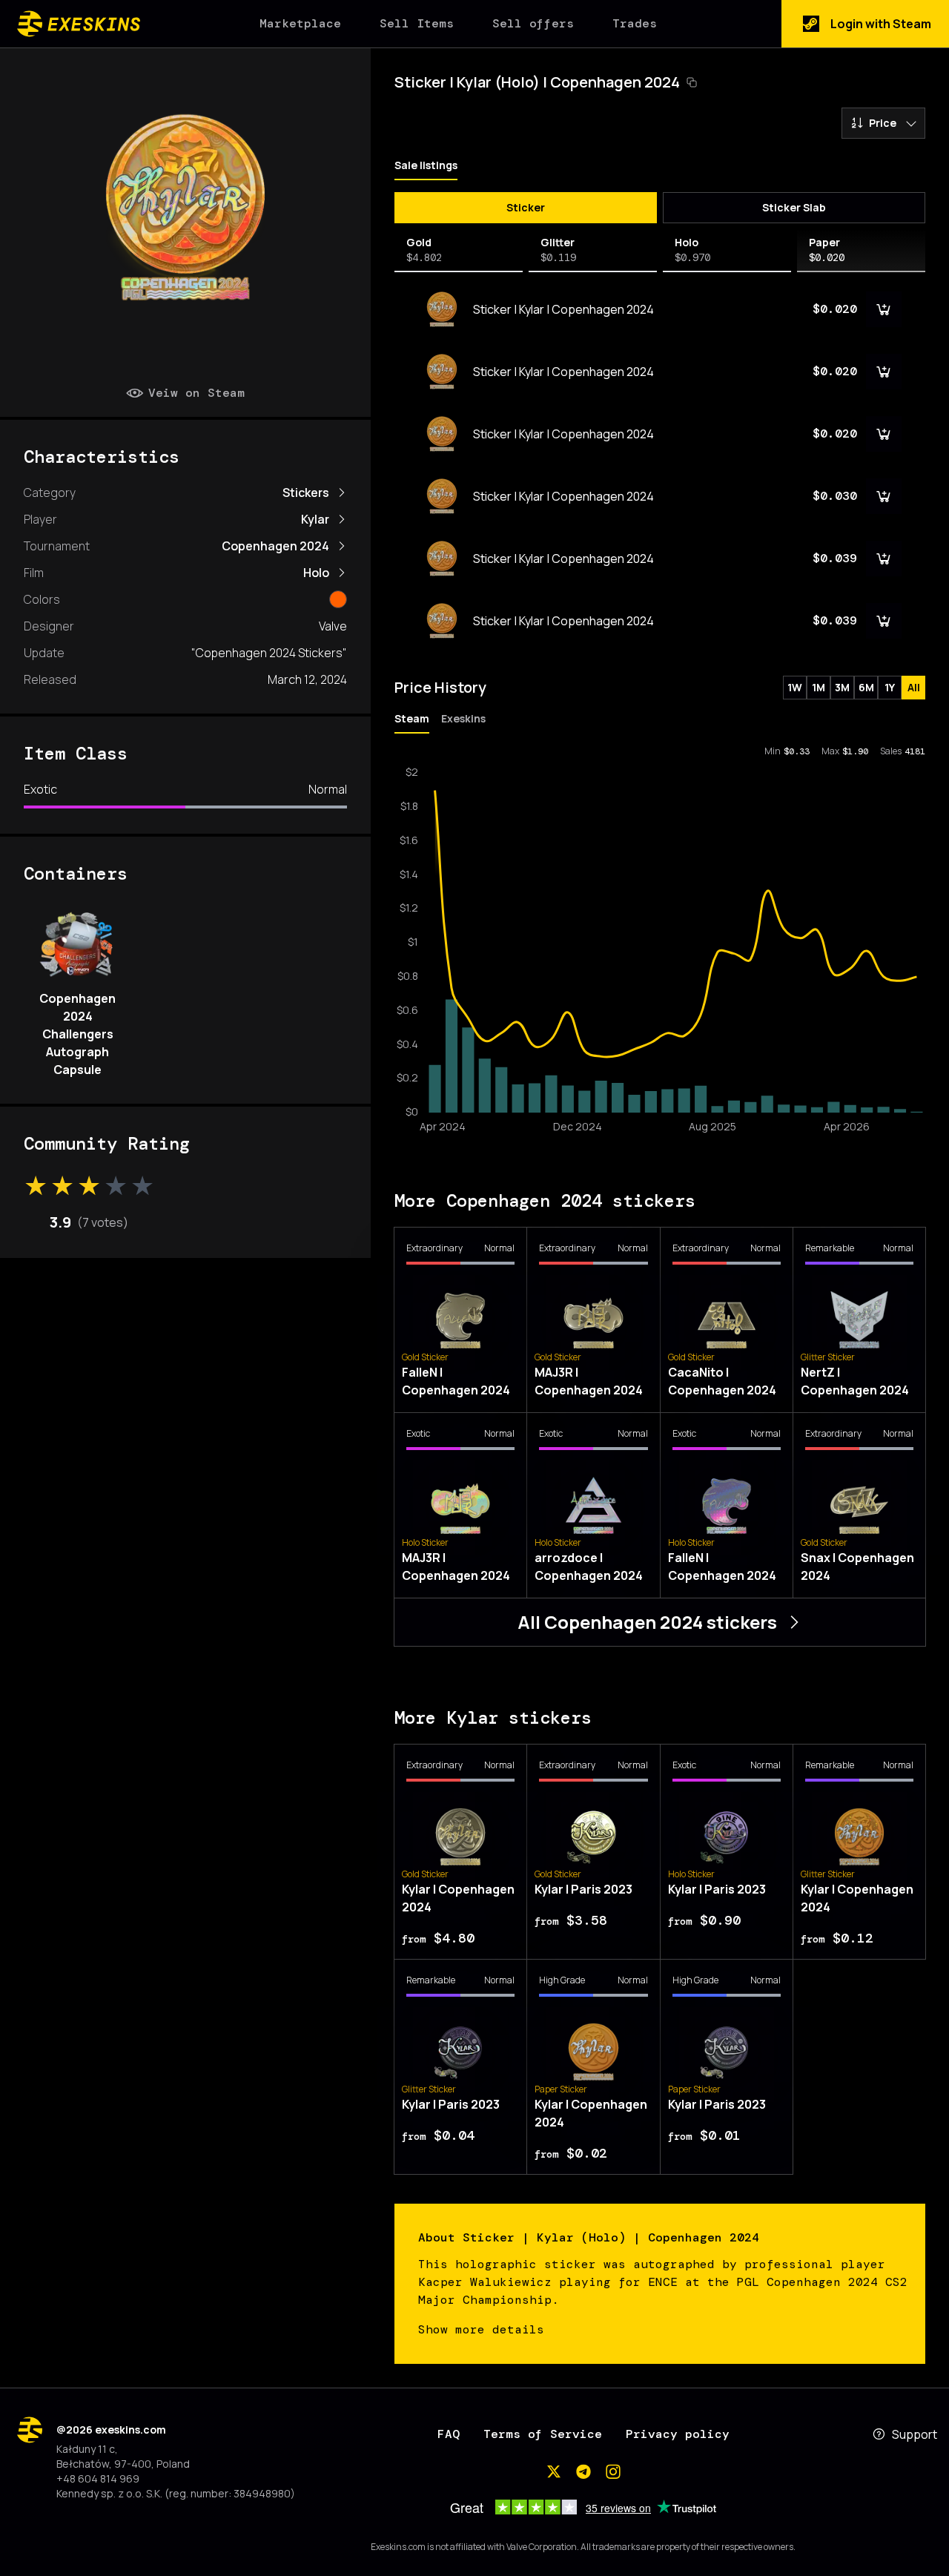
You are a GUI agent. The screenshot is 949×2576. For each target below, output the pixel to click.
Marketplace (300, 23)
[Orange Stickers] (338, 599)
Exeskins (463, 718)
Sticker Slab (794, 207)
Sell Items (417, 23)
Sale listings (426, 165)
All (914, 687)
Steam (412, 718)
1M (819, 687)
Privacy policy (678, 2434)
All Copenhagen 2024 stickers (647, 1622)
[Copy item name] (692, 82)
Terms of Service (543, 2434)
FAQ (449, 2434)
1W (795, 687)
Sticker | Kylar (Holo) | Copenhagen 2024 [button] (537, 82)
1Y (890, 687)
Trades (635, 23)
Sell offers (533, 23)
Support (915, 2434)
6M (866, 687)
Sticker (526, 207)
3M (842, 687)
